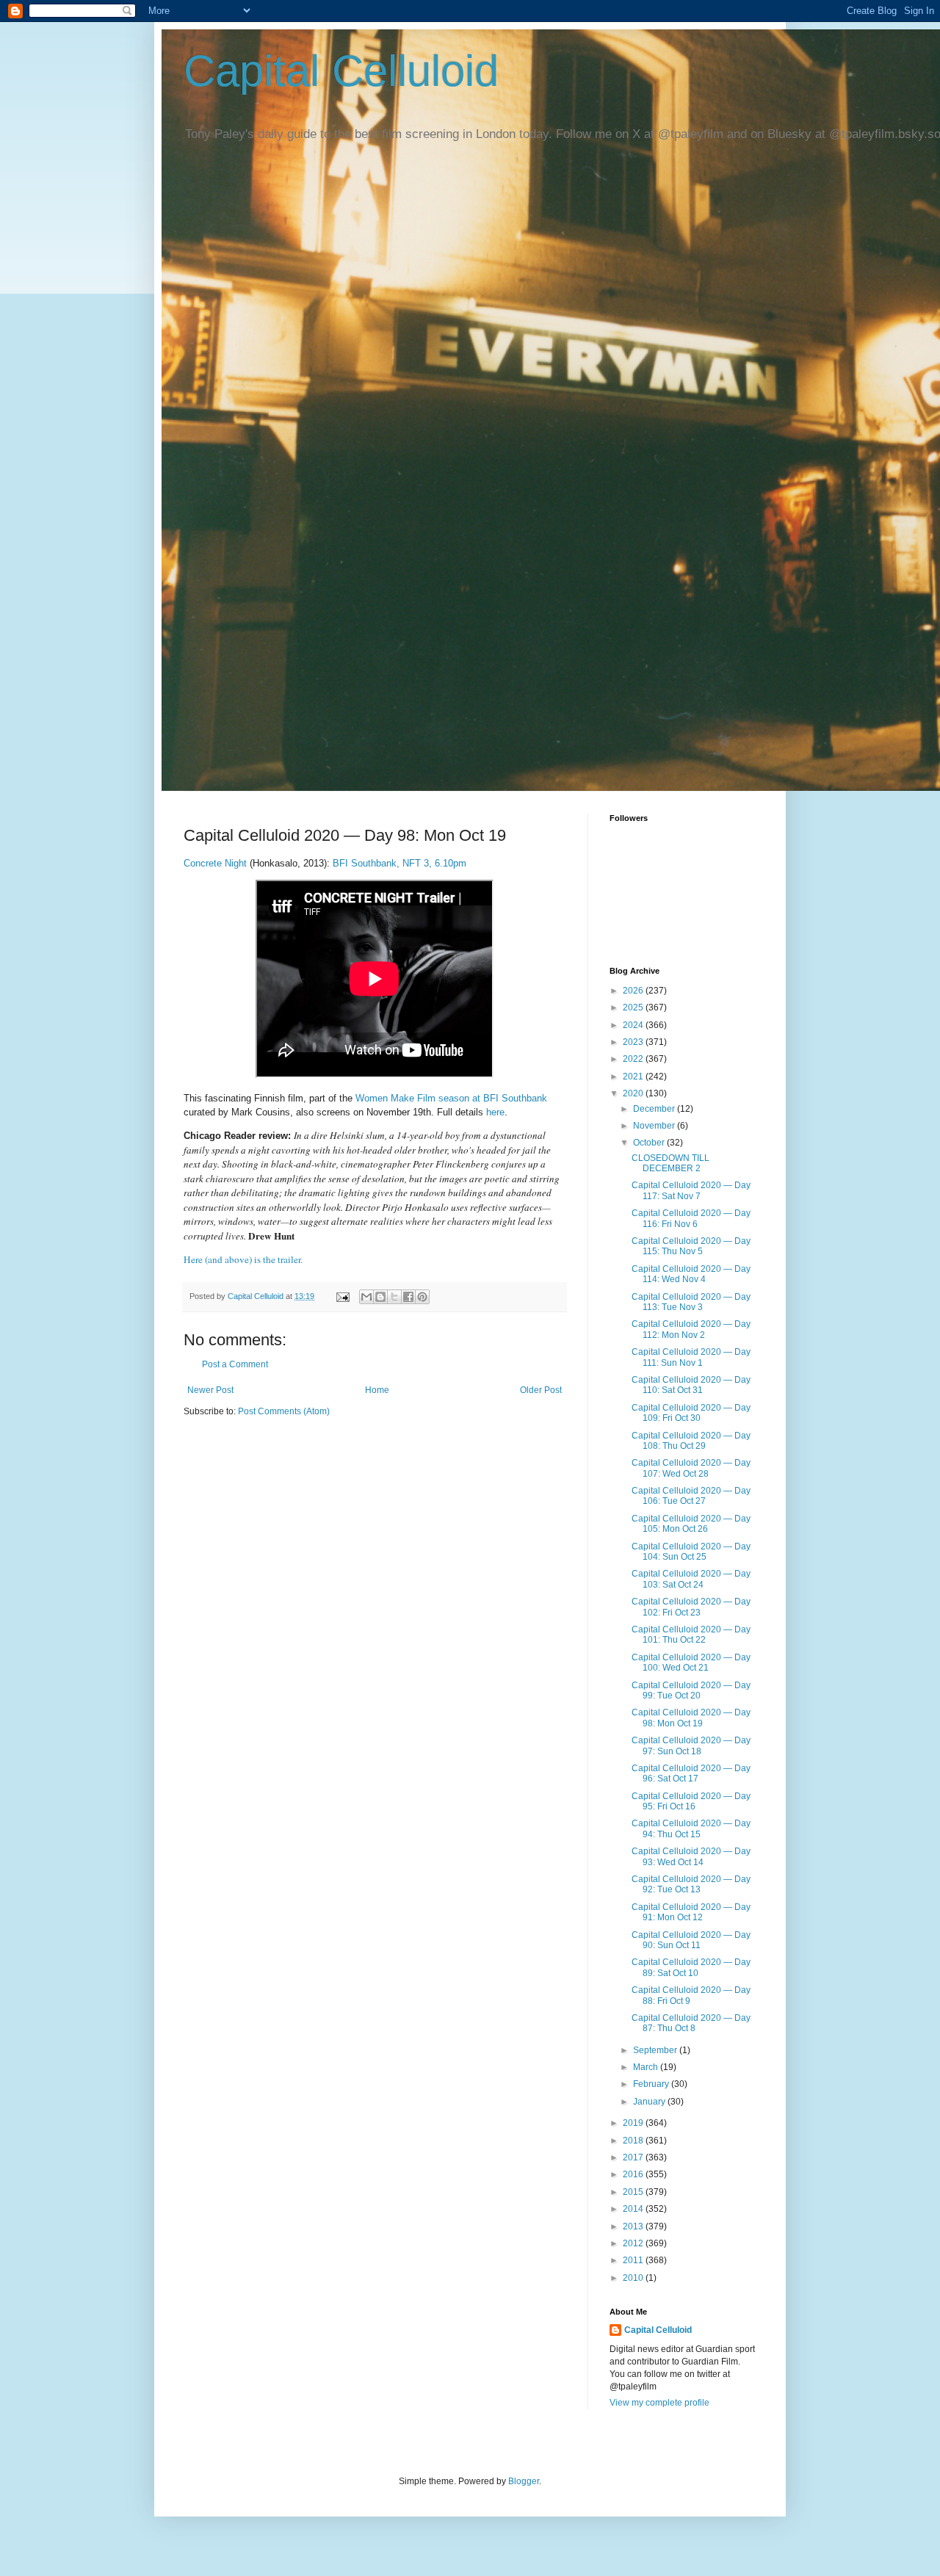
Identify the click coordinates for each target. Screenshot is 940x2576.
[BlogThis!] (380, 1297)
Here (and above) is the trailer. (243, 1259)
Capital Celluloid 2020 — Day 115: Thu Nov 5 (691, 1246)
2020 (634, 1093)
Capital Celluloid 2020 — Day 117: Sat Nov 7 (691, 1190)
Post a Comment (235, 1364)
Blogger (524, 2481)
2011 (634, 2260)
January (650, 2102)
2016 (634, 2174)
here (495, 1112)
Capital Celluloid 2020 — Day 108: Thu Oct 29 (691, 1441)
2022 (634, 1059)
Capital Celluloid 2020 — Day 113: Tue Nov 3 (691, 1302)
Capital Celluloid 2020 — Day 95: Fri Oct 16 (691, 1801)
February (652, 2084)
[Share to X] (394, 1297)
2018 (634, 2141)
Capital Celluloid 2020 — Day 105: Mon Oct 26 (691, 1524)
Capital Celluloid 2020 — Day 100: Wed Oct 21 (691, 1663)
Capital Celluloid (341, 71)
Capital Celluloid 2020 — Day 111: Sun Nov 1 (691, 1357)
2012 (634, 2243)
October (650, 1143)
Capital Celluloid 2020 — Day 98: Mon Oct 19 (691, 1718)
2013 (634, 2226)
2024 (634, 1025)
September (656, 2050)
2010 (634, 2278)
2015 (634, 2192)
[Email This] (366, 1297)
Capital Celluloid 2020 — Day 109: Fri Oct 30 (691, 1413)
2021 (634, 1077)
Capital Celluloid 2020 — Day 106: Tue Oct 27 (691, 1496)
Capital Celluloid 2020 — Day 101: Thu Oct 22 (691, 1635)
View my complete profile (659, 2403)
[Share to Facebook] (408, 1297)
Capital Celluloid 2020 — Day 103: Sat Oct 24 (691, 1579)
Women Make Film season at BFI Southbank (451, 1098)
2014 (634, 2209)
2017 (634, 2157)
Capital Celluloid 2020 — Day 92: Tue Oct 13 (691, 1884)
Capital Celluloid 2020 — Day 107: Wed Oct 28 (691, 1468)
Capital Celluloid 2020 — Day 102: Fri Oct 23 (691, 1607)
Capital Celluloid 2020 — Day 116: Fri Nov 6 (691, 1218)
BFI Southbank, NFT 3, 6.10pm (399, 863)
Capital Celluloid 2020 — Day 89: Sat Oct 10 (691, 1967)
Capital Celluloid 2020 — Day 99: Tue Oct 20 (691, 1690)
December (655, 1109)
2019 (634, 2123)
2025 (634, 1007)
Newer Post (210, 1390)
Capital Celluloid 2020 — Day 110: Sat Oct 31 (691, 1385)
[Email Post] (342, 1296)
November (655, 1126)
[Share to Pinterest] (422, 1297)
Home (377, 1390)
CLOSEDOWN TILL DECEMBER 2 (670, 1163)
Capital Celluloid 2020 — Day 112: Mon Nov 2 (691, 1329)
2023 (634, 1042)
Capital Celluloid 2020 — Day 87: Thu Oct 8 (691, 2023)
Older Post (541, 1390)
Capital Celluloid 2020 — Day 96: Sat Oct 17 (691, 1773)
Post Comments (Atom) (284, 1411)
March (647, 2067)
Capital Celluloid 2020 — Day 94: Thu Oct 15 (691, 1828)
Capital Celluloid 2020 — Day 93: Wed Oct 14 (691, 1856)
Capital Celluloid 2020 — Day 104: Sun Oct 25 (691, 1552)
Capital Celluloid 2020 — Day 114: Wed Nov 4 (691, 1274)
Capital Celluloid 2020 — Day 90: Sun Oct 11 (691, 1940)
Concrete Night (217, 863)
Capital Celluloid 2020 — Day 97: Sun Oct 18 (691, 1745)
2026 (634, 991)
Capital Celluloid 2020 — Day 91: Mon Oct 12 (691, 1912)
